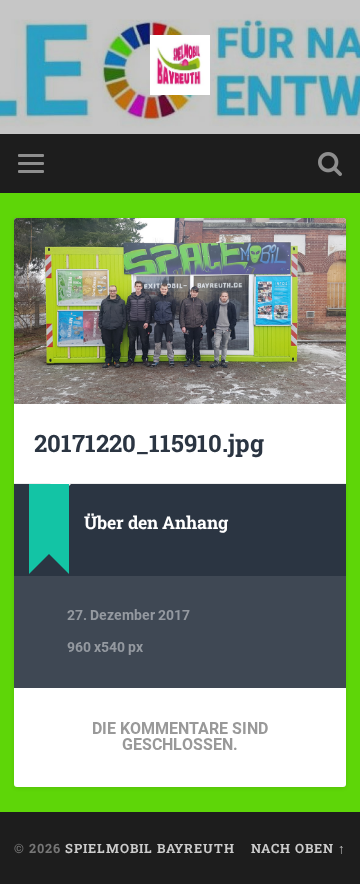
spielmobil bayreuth (150, 848)
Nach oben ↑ (298, 848)
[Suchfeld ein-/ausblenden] (330, 163)
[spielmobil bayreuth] (180, 67)
